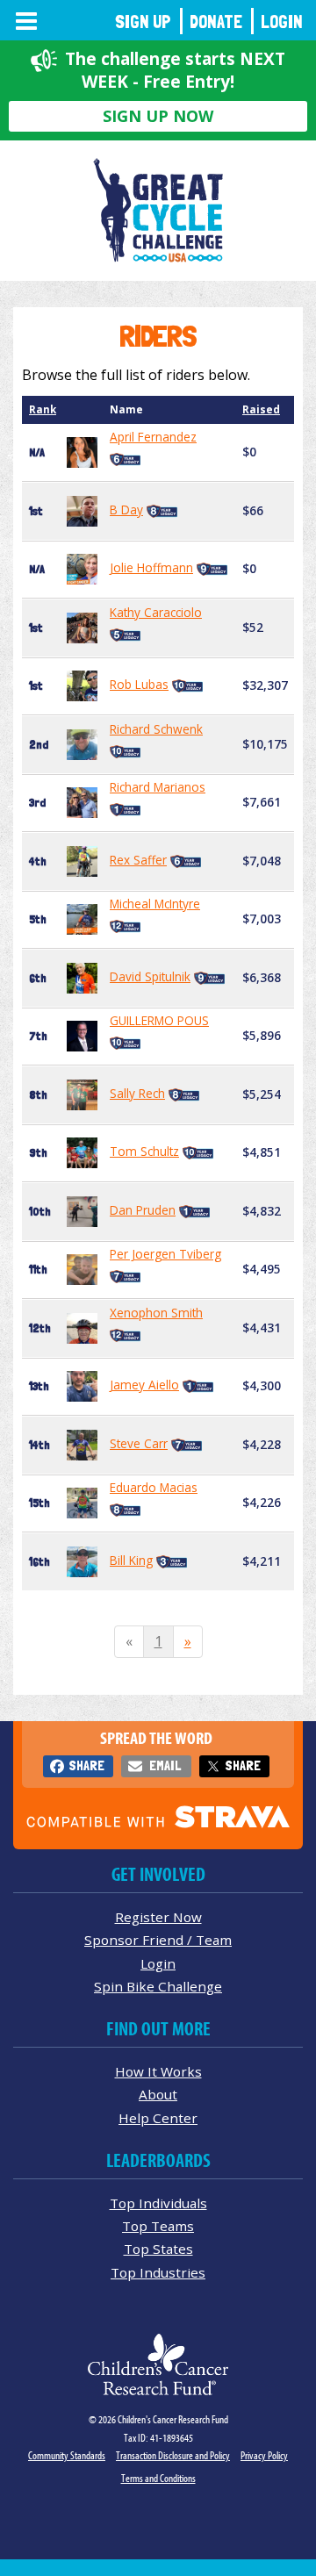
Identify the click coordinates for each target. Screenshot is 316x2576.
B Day (126, 509)
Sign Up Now (158, 116)
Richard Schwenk (156, 729)
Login (282, 22)
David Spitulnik (150, 976)
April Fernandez (153, 437)
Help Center (158, 2118)
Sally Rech (137, 1093)
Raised (261, 409)
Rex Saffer (138, 860)
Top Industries (158, 2272)
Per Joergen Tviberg (165, 1254)
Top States (158, 2249)
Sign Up (143, 22)
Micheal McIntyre (155, 904)
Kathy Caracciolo (156, 612)
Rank (43, 409)
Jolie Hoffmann (151, 567)
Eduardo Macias (154, 1487)
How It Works (158, 2071)
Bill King (131, 1560)
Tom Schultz (144, 1151)
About (158, 2094)
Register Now (158, 1917)
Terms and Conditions (158, 2478)
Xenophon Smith (156, 1313)
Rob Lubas (139, 684)
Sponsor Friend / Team (158, 1940)
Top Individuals (158, 2203)
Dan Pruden (143, 1210)
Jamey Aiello (144, 1385)
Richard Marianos (158, 787)
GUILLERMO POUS (159, 1020)
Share (86, 1765)
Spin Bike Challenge (158, 1986)
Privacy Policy (264, 2455)
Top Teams (158, 2226)
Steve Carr (139, 1443)
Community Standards (67, 2455)
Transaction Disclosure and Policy (173, 2455)
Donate (216, 22)
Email (165, 1765)
